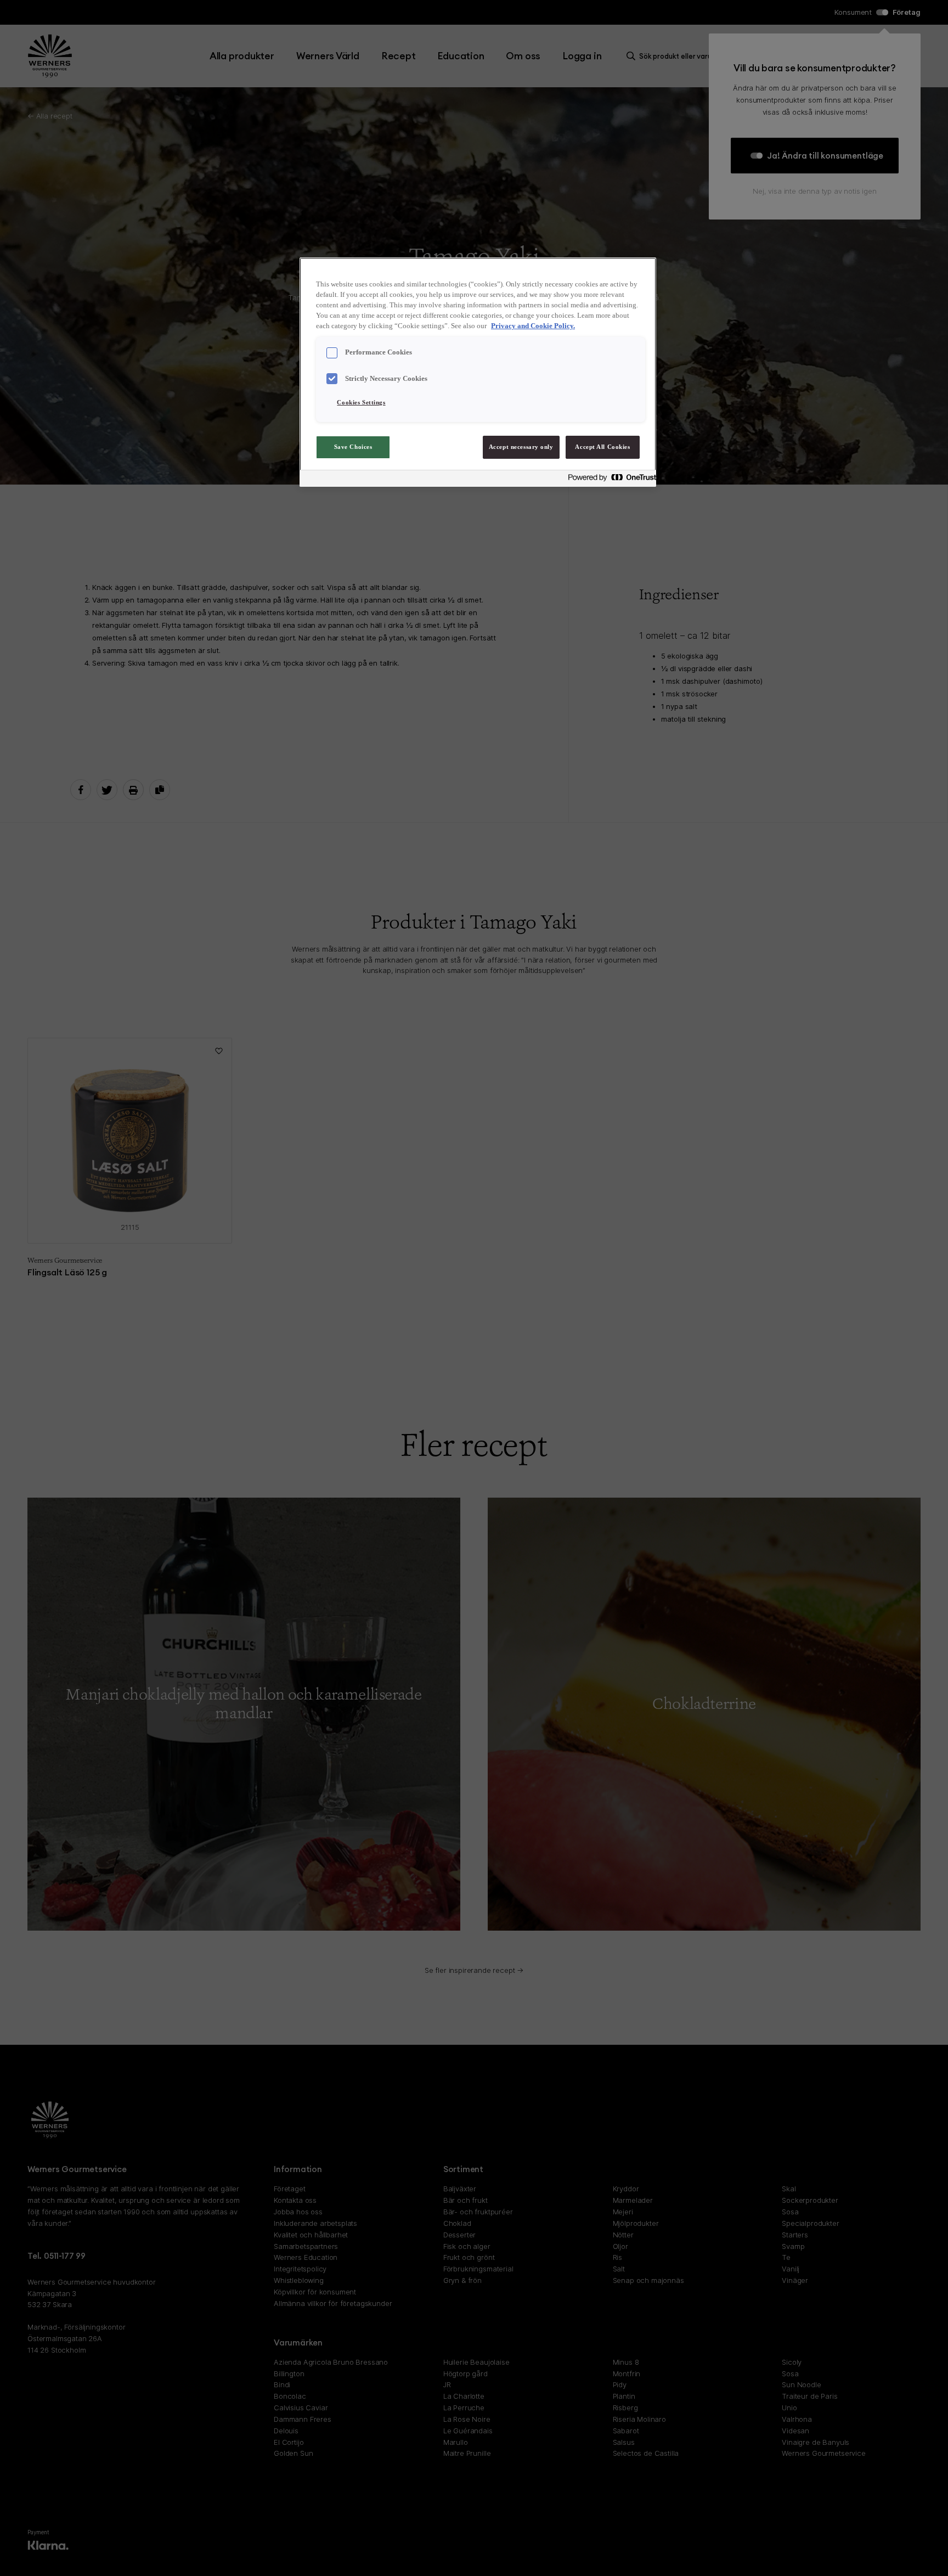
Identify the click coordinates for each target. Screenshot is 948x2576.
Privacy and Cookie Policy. (533, 326)
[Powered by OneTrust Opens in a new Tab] (609, 480)
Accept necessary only (521, 447)
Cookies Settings (361, 402)
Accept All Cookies (602, 447)
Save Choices (353, 447)
